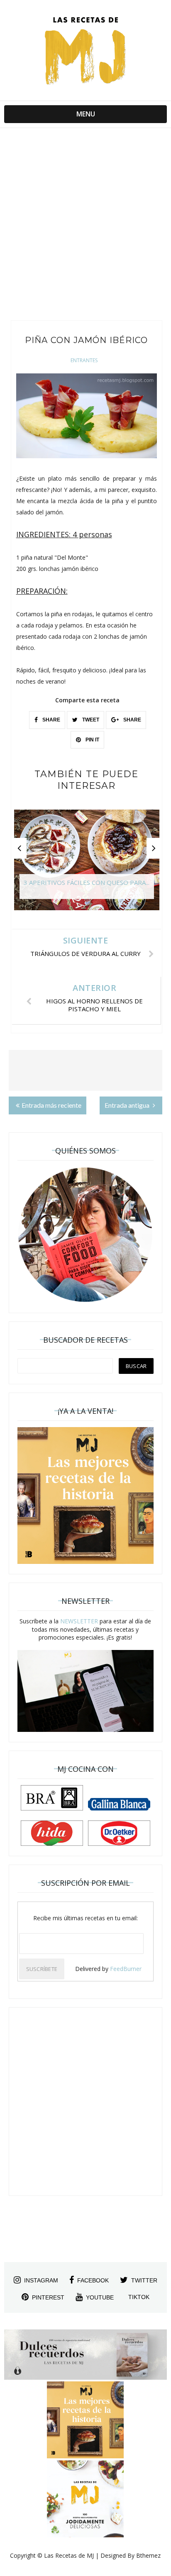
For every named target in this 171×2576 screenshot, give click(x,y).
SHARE (51, 720)
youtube (100, 2297)
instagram (41, 2280)
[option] (87, 864)
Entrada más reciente (51, 1105)
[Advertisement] (85, 226)
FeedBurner (126, 1969)
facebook (93, 2280)
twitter (144, 2280)
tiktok (139, 2297)
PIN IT (92, 740)
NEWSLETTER (79, 1621)
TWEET (90, 720)
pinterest (48, 2297)
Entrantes (84, 360)
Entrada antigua (128, 1105)
